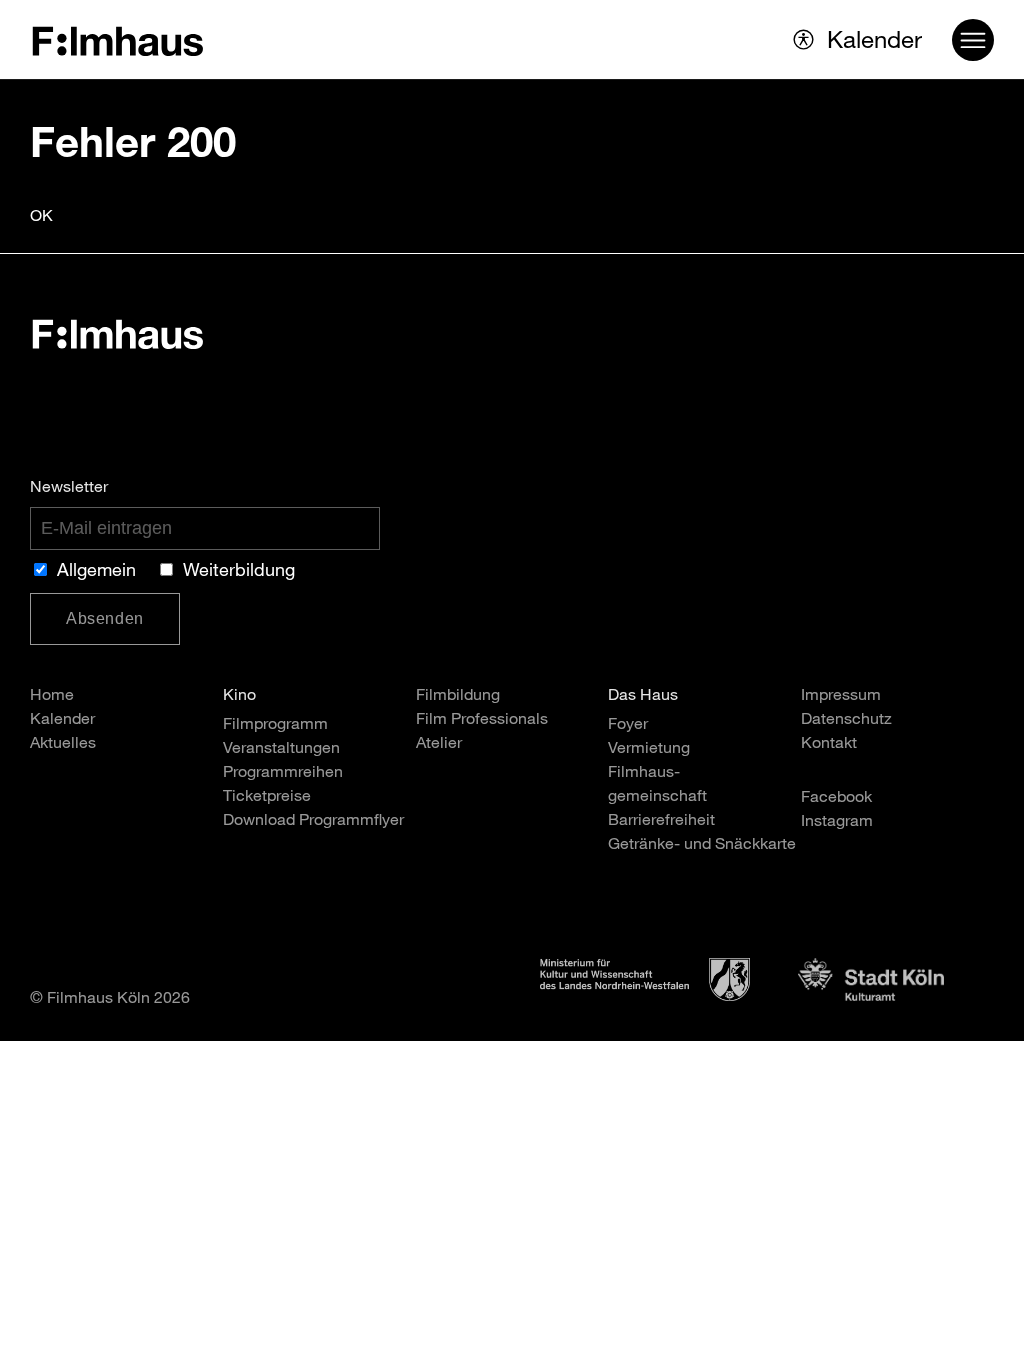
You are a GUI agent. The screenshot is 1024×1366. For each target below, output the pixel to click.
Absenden (105, 618)
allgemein (96, 572)
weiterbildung (239, 572)
